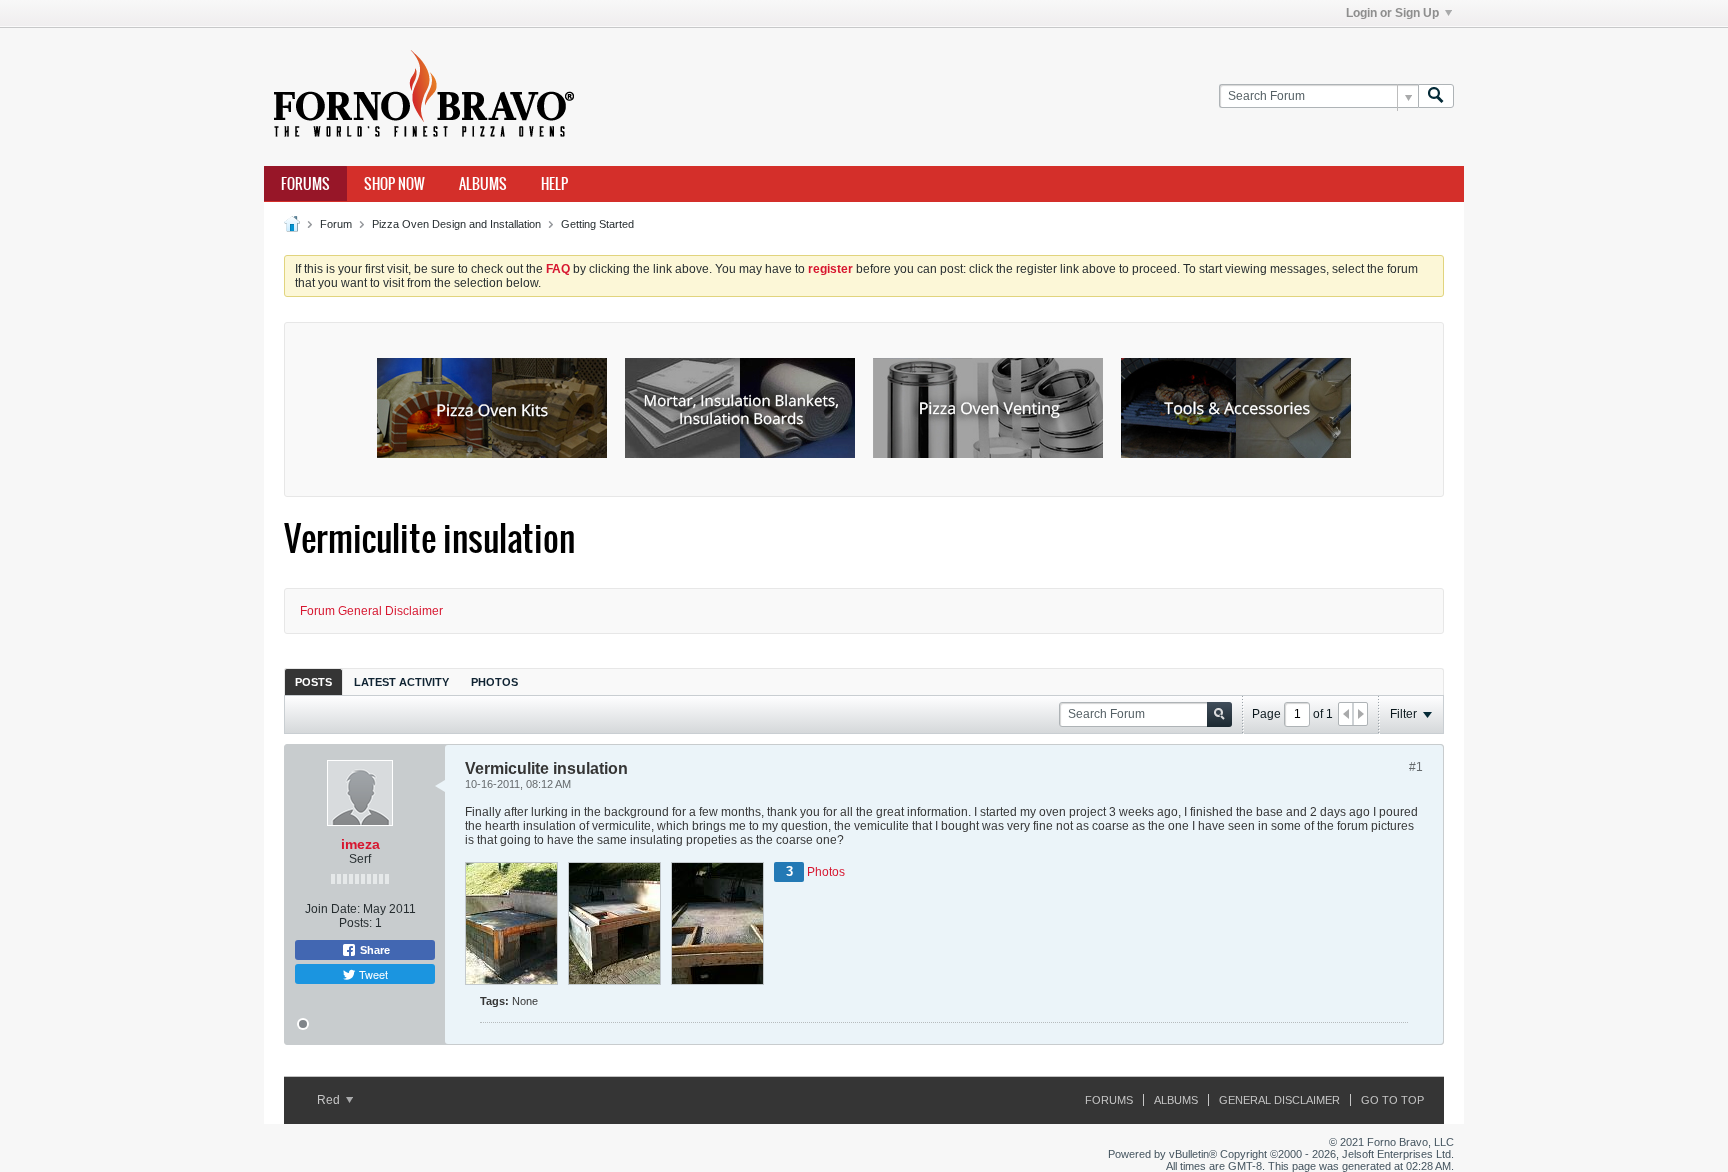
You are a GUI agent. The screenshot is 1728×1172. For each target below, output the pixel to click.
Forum (336, 224)
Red (330, 1100)
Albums (483, 184)
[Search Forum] (1436, 96)
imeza (360, 844)
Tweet (372, 974)
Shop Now (394, 184)
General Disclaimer (1279, 1100)
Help (554, 184)
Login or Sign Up (1392, 13)
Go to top (1392, 1100)
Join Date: (332, 909)
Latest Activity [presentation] (401, 682)
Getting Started (597, 224)
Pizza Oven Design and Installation (456, 224)
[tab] (313, 681)
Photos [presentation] (494, 682)
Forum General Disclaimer (371, 611)
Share (373, 950)
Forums (305, 184)
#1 (1416, 767)
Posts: (355, 923)
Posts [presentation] (313, 682)
